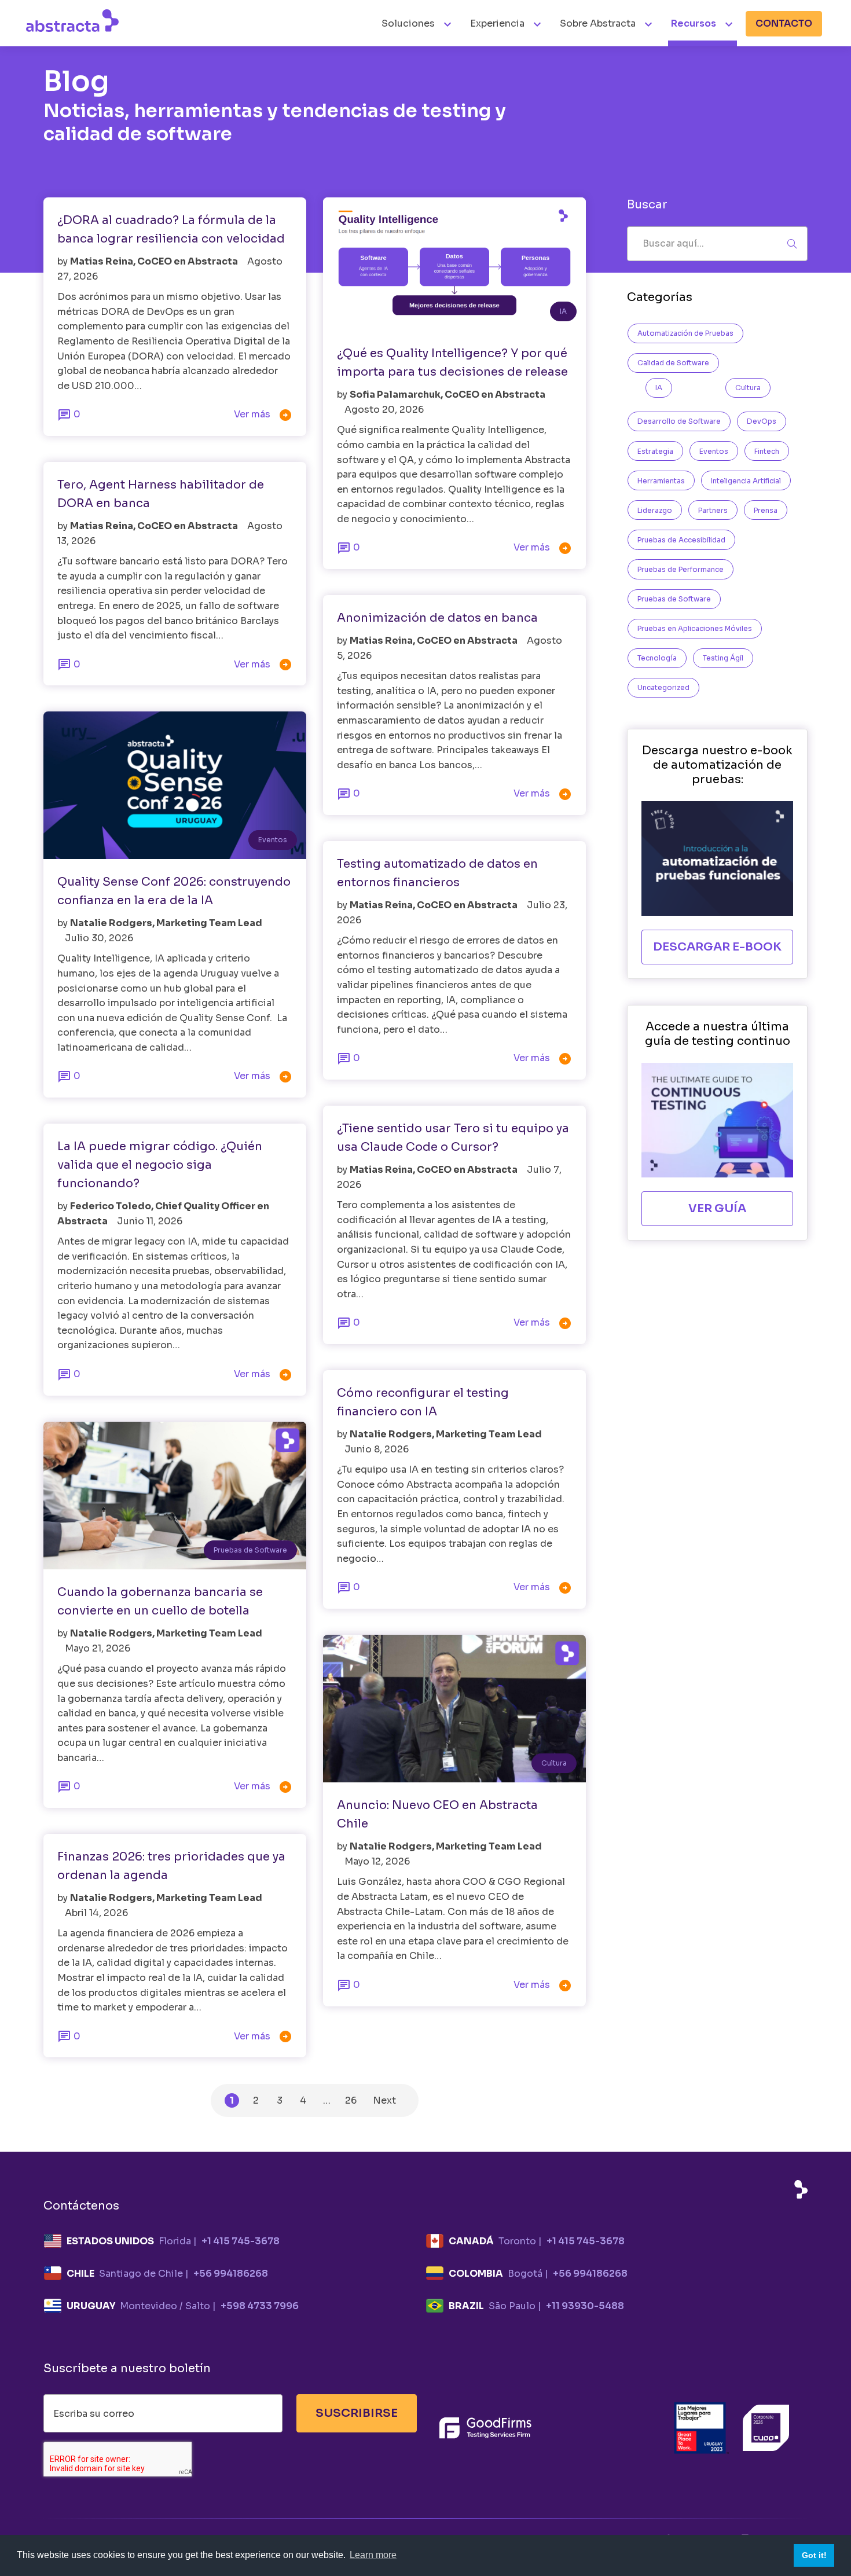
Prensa (766, 510)
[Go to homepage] (72, 20)
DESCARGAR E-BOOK (717, 947)
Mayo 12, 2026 (377, 1861)
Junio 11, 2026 (150, 1221)
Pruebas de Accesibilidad (681, 540)
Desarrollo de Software (679, 421)
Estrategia (655, 451)
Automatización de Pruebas (685, 333)
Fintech (767, 451)
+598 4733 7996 (260, 2306)
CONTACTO (784, 23)
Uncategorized (663, 687)
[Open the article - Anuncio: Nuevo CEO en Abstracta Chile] (454, 1709)
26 (351, 2100)
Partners (713, 510)
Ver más (263, 415)
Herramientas (661, 481)
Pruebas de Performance (681, 569)
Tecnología (657, 658)
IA (563, 311)
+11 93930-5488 (585, 2306)
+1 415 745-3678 (241, 2241)
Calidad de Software (673, 363)
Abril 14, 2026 (96, 1913)
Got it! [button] (814, 2555)
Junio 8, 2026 (377, 1449)
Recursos (694, 23)
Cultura (554, 1763)
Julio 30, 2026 (99, 938)
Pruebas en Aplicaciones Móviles (695, 628)
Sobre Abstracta (598, 23)
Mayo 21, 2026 (98, 1648)
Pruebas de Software (250, 1550)
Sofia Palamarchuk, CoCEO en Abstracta (447, 395)
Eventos (273, 840)
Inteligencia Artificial (746, 481)
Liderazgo (655, 510)
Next (384, 2100)
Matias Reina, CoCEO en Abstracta (155, 261)
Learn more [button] (373, 2555)
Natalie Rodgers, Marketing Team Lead (166, 923)
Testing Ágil (723, 658)
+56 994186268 (231, 2274)
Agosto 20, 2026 (384, 410)
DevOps (762, 421)
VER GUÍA (717, 1208)
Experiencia (497, 23)
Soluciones (409, 23)
